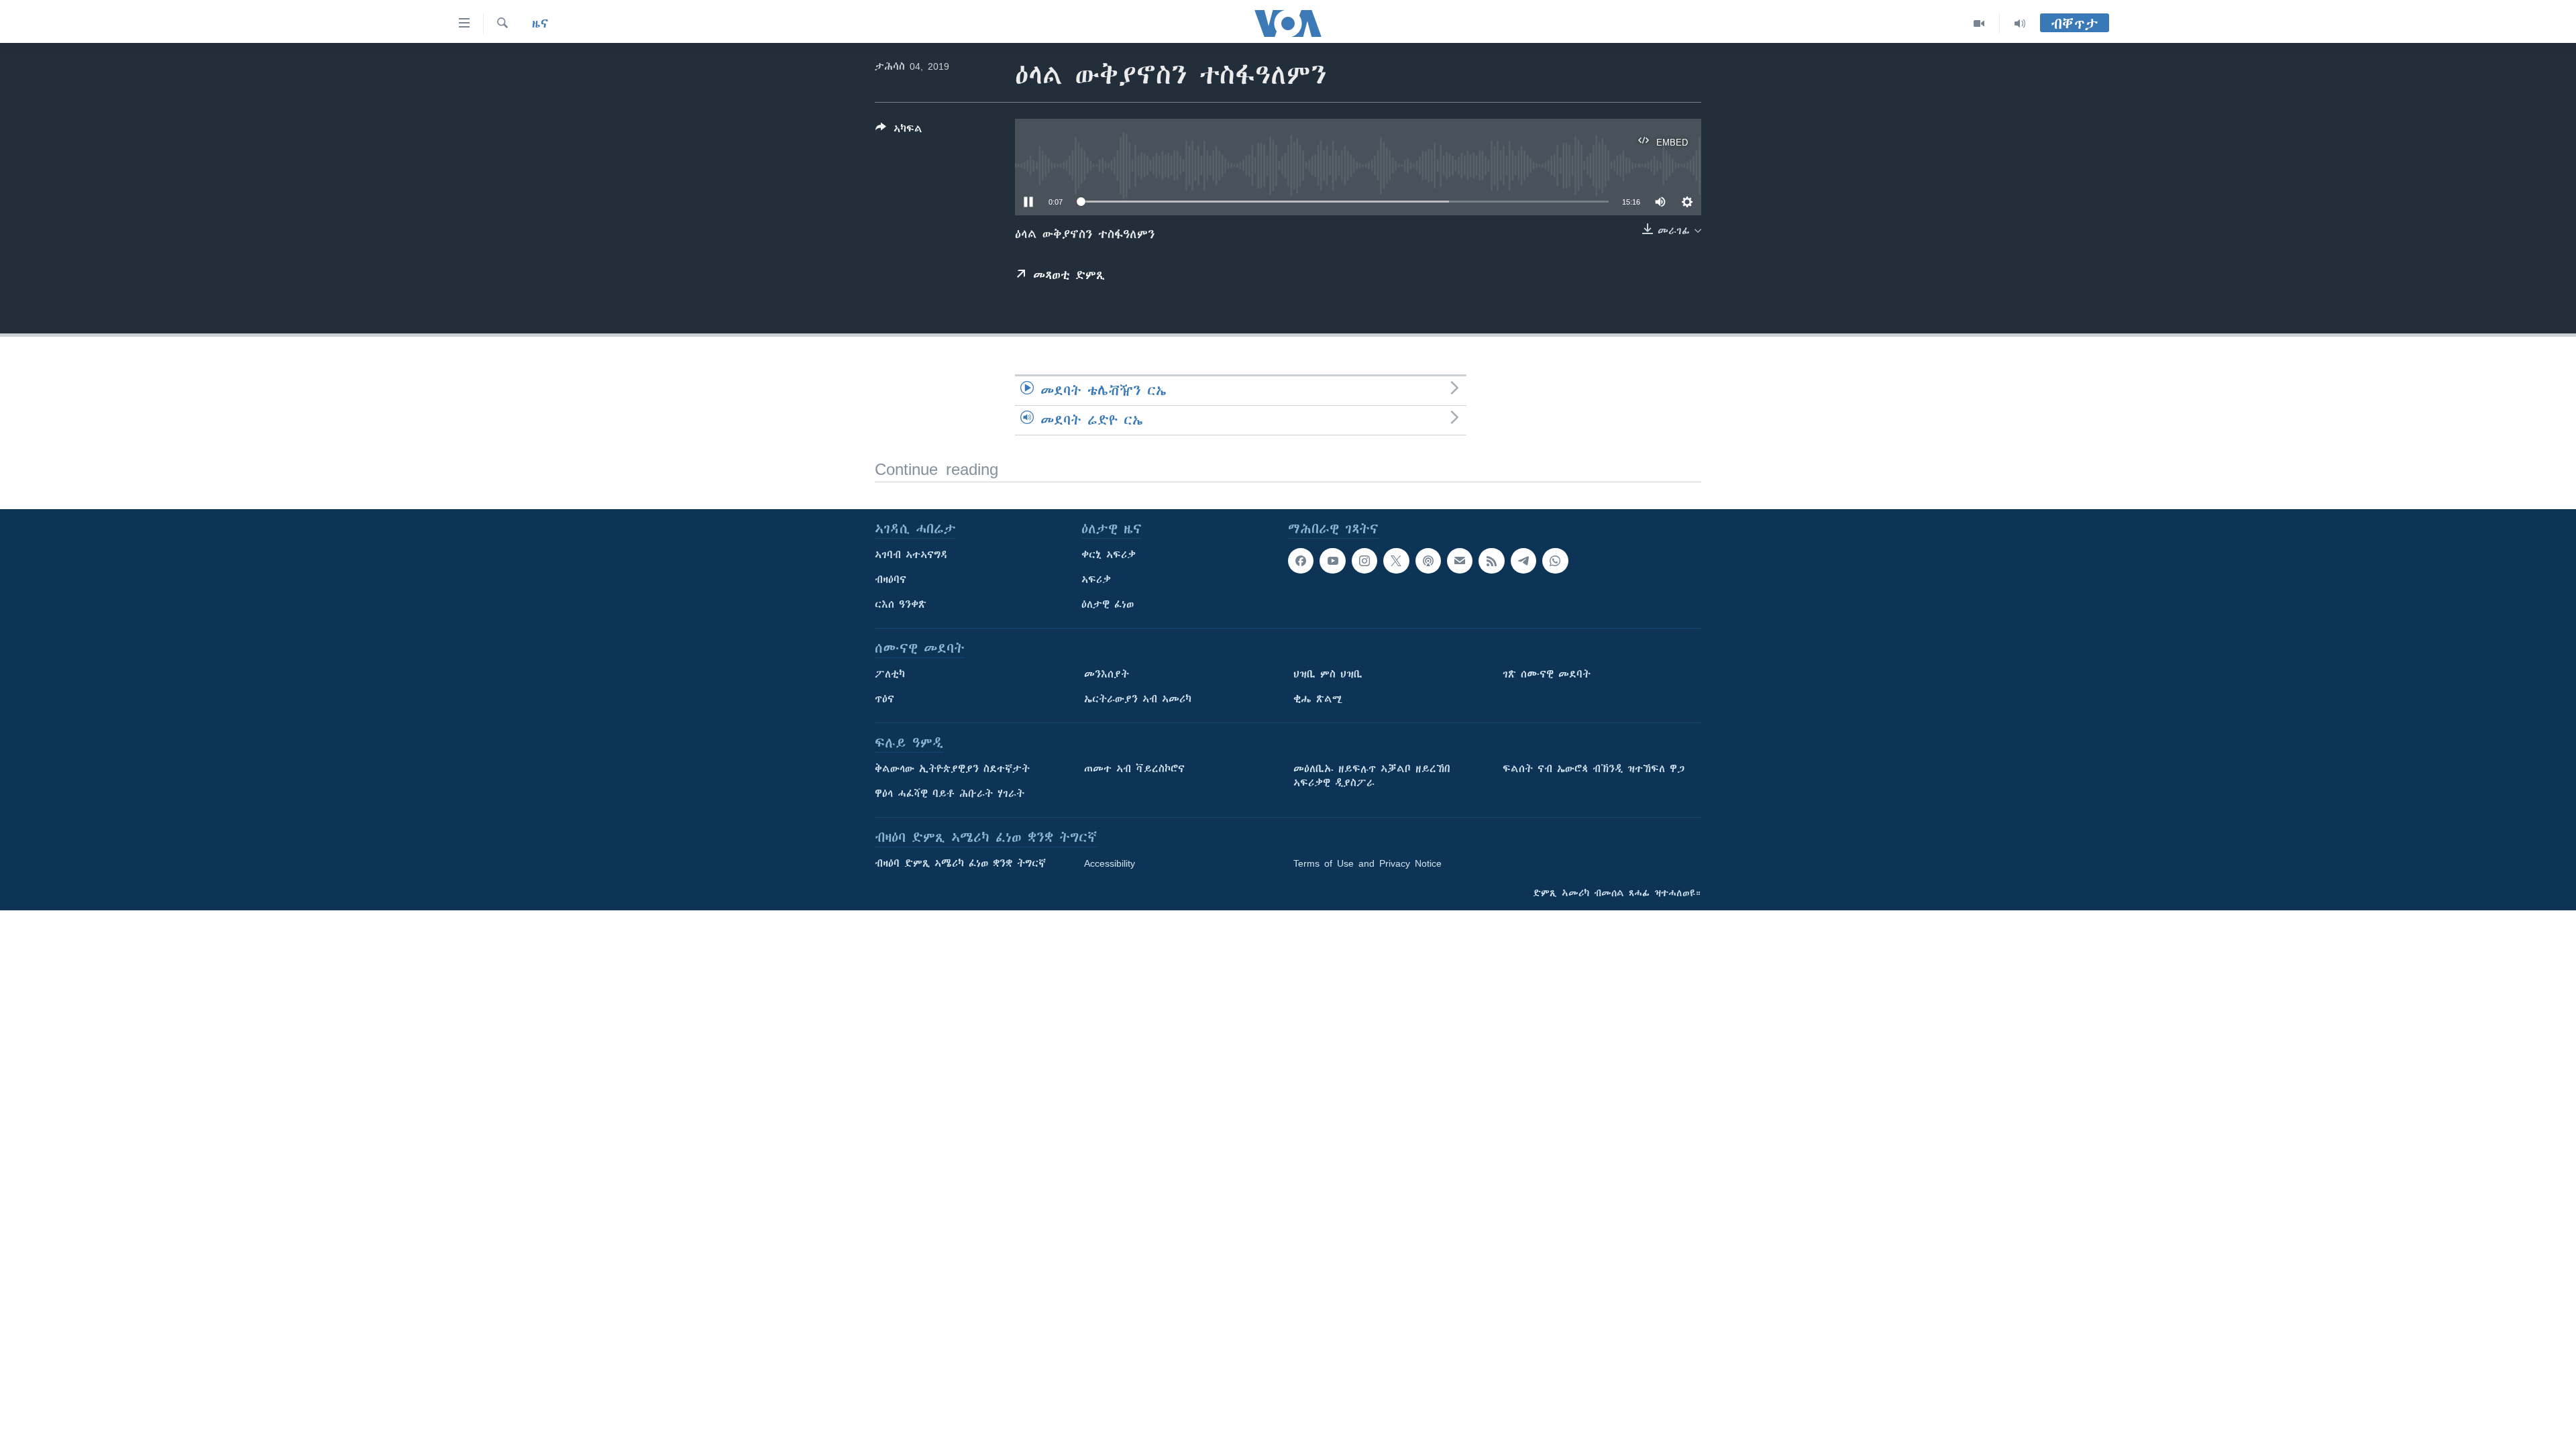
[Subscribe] (1460, 561)
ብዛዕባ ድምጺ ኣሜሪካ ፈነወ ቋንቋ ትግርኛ (960, 863)
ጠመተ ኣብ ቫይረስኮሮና (1134, 769)
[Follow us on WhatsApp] (1555, 561)
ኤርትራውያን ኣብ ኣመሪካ (1138, 699)
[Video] (1979, 23)
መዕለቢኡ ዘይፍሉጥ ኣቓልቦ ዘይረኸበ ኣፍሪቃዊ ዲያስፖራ (1372, 776)
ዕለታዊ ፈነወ (1108, 604)
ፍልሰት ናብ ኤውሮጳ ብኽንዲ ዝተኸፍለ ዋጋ (1594, 769)
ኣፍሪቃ (1096, 580)
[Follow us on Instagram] (1364, 561)
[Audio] (2020, 23)
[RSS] (1491, 561)
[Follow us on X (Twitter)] (1396, 561)
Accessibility (1110, 863)
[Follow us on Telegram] (1523, 561)
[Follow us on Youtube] (1332, 561)
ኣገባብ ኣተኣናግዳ (911, 555)
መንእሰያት (1107, 674)
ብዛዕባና (891, 580)
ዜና (540, 23)
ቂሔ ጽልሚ (1318, 699)
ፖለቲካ (890, 674)
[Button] (899, 131)
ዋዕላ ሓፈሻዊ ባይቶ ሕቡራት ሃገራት (950, 794)
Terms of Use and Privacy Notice (1367, 863)
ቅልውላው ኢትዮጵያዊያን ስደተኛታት (952, 769)
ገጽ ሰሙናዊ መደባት (1547, 674)
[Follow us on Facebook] (1301, 561)
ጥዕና (884, 699)
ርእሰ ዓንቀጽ (901, 604)
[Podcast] (1428, 561)
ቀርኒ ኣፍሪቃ (1109, 555)
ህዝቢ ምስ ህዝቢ (1328, 674)
